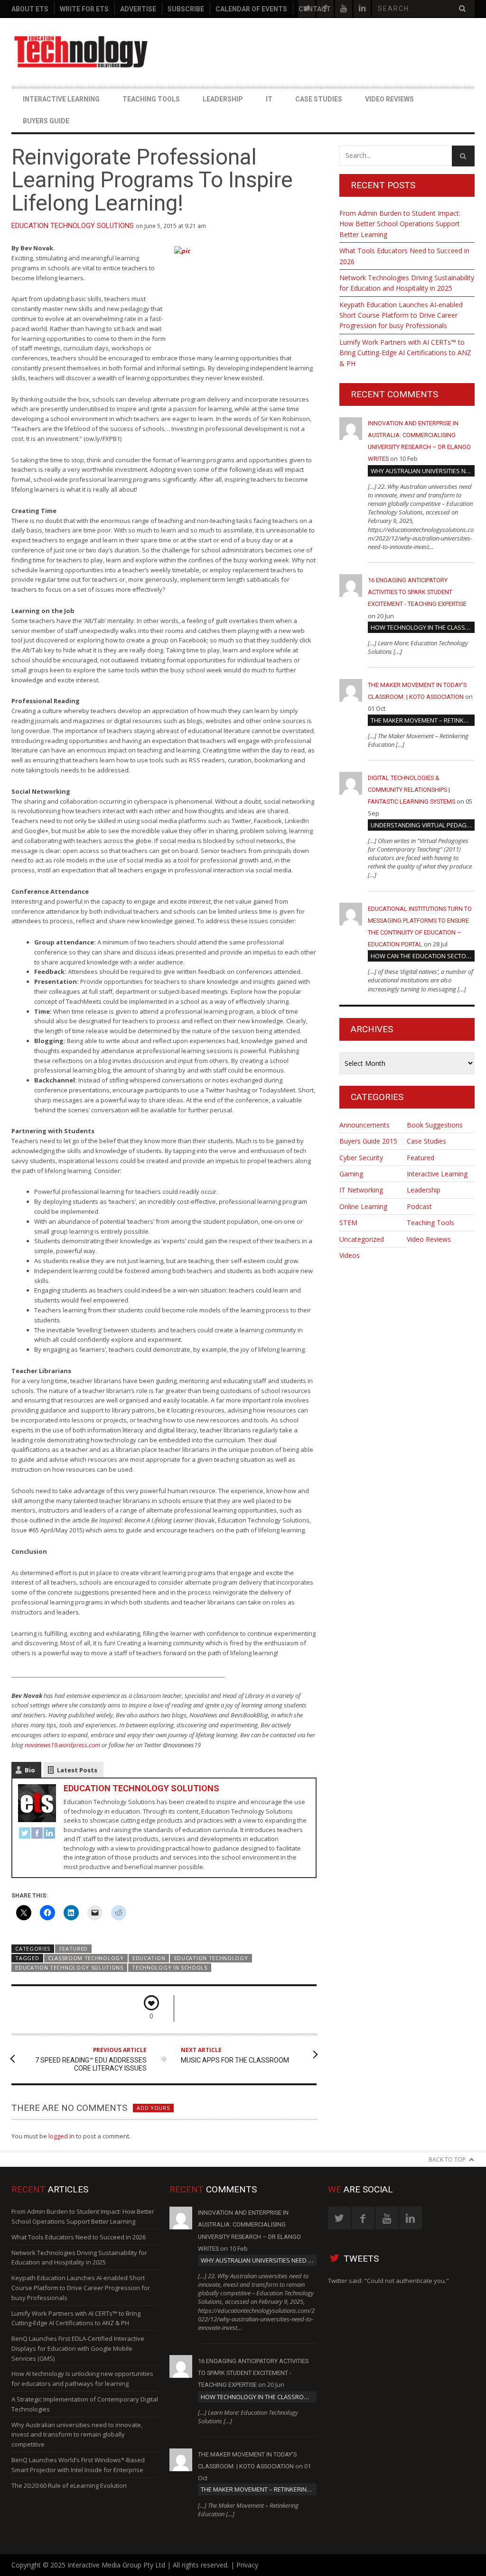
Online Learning (363, 1206)
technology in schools (169, 1967)
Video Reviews (389, 99)
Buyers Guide (46, 121)
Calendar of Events (251, 9)
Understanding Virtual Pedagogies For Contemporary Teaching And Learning (423, 825)
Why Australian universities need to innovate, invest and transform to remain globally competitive (423, 471)
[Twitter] (25, 1834)
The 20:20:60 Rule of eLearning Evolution (69, 2485)
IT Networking (361, 1190)
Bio (30, 1770)
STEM (348, 1223)
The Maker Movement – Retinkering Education (423, 720)
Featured (74, 1948)
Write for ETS (84, 9)
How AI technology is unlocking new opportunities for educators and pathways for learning (82, 2379)
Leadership (223, 99)
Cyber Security (361, 1158)
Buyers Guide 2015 (368, 1141)
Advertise (138, 9)
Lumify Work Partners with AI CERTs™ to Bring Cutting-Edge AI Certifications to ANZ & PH (405, 353)
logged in (61, 2136)
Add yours (153, 2108)
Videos (350, 1255)
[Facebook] (37, 1834)
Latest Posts (77, 1770)
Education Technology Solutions (73, 226)
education (149, 1958)
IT (269, 99)
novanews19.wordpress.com (62, 1745)
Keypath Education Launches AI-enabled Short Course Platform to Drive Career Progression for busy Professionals (401, 315)
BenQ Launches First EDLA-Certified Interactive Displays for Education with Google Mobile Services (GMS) (78, 2348)
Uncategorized (362, 1239)
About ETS (30, 9)
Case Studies (319, 99)
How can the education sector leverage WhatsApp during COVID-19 (423, 956)
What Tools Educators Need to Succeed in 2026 (404, 256)
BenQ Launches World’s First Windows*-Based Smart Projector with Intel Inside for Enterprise (78, 2465)
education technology (211, 1958)
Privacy (247, 2565)
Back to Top (447, 2159)
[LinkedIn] (49, 1834)
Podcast (419, 1206)
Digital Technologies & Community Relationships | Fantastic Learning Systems (411, 790)
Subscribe (186, 9)
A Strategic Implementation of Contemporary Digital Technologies (85, 2404)
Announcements (364, 1125)
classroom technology (86, 1958)
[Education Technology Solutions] (81, 52)
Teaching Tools (151, 99)
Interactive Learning (61, 99)
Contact (315, 9)
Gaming (351, 1174)
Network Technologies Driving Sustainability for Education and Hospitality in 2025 (407, 283)
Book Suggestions (435, 1125)
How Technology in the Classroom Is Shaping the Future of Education (423, 627)
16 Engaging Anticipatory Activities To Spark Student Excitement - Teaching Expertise (417, 592)
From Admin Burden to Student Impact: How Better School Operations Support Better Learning (400, 224)
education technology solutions (69, 1967)
